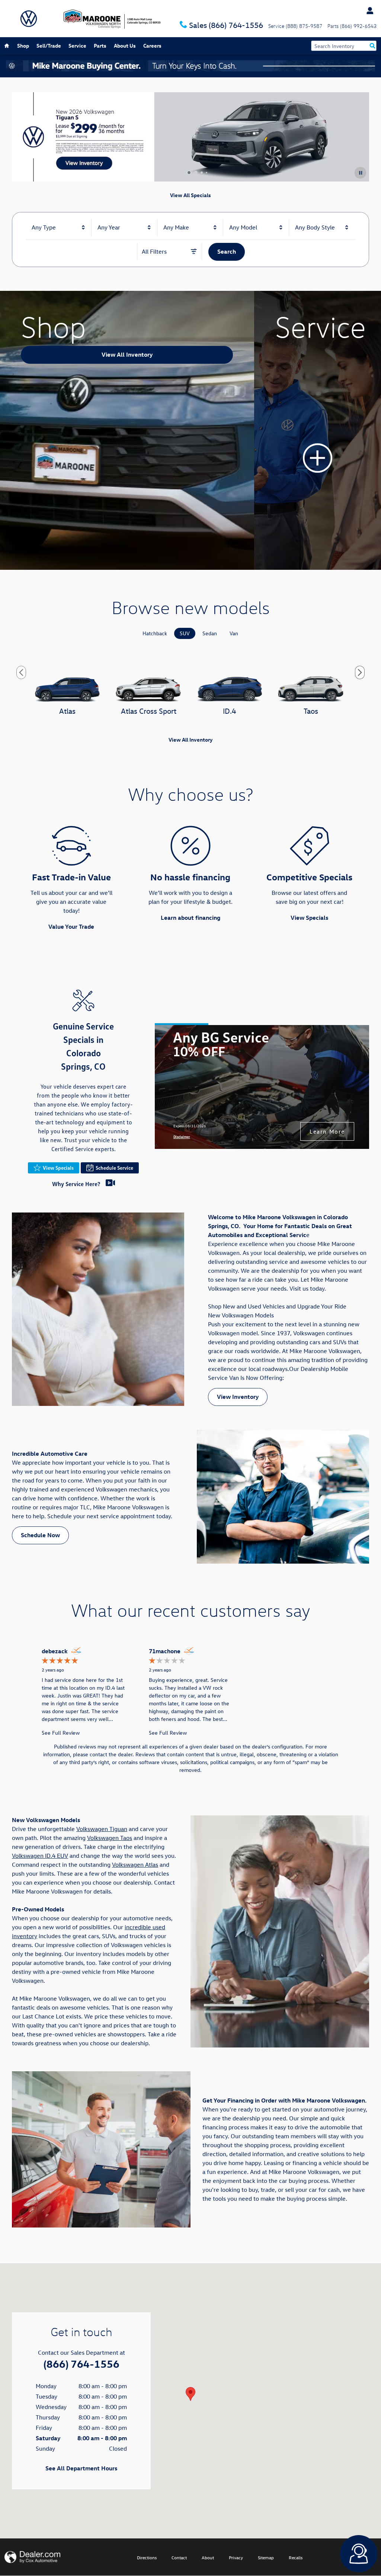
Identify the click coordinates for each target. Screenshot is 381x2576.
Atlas (67, 711)
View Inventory (238, 1397)
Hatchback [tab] (155, 633)
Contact (179, 2557)
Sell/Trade (49, 46)
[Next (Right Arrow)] (360, 672)
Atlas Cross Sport (149, 711)
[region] (190, 1691)
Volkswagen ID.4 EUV (40, 1856)
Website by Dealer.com (32, 2557)
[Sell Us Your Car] (190, 66)
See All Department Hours (81, 2468)
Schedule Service (114, 1168)
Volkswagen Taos (110, 1838)
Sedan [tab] (210, 633)
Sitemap (266, 2557)
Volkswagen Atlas (135, 1864)
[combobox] (59, 228)
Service (77, 46)
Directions (147, 2557)
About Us (125, 46)
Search (227, 251)
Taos (311, 711)
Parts (100, 46)
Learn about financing (190, 918)
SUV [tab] (185, 633)
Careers (152, 46)
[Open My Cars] (368, 11)
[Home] (29, 19)
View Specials (309, 918)
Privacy (236, 2557)
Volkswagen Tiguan (102, 1829)
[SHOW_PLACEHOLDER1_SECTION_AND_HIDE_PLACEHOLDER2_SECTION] (318, 430)
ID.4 (230, 711)
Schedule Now (40, 1535)
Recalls (296, 2557)
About (208, 2557)
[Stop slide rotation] (360, 173)
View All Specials (190, 195)
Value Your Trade (71, 926)
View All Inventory (127, 354)
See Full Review (61, 1733)
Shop (23, 46)
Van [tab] (234, 633)
